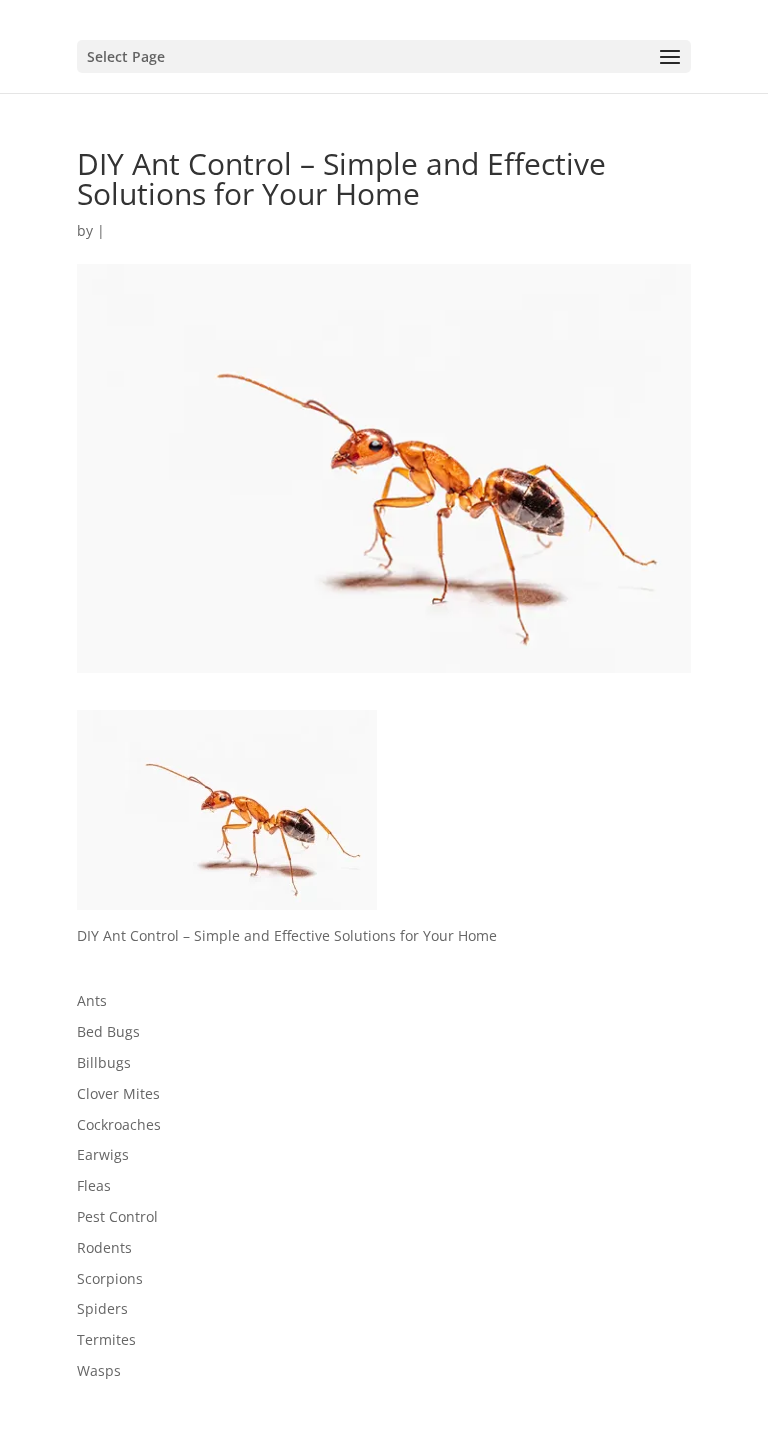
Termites (106, 1339)
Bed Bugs (108, 1031)
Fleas (94, 1185)
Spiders (102, 1308)
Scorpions (110, 1278)
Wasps (99, 1370)
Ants (92, 1000)
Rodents (104, 1247)
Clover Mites (118, 1093)
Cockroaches (119, 1124)
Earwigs (103, 1154)
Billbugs (104, 1062)
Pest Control (117, 1216)
